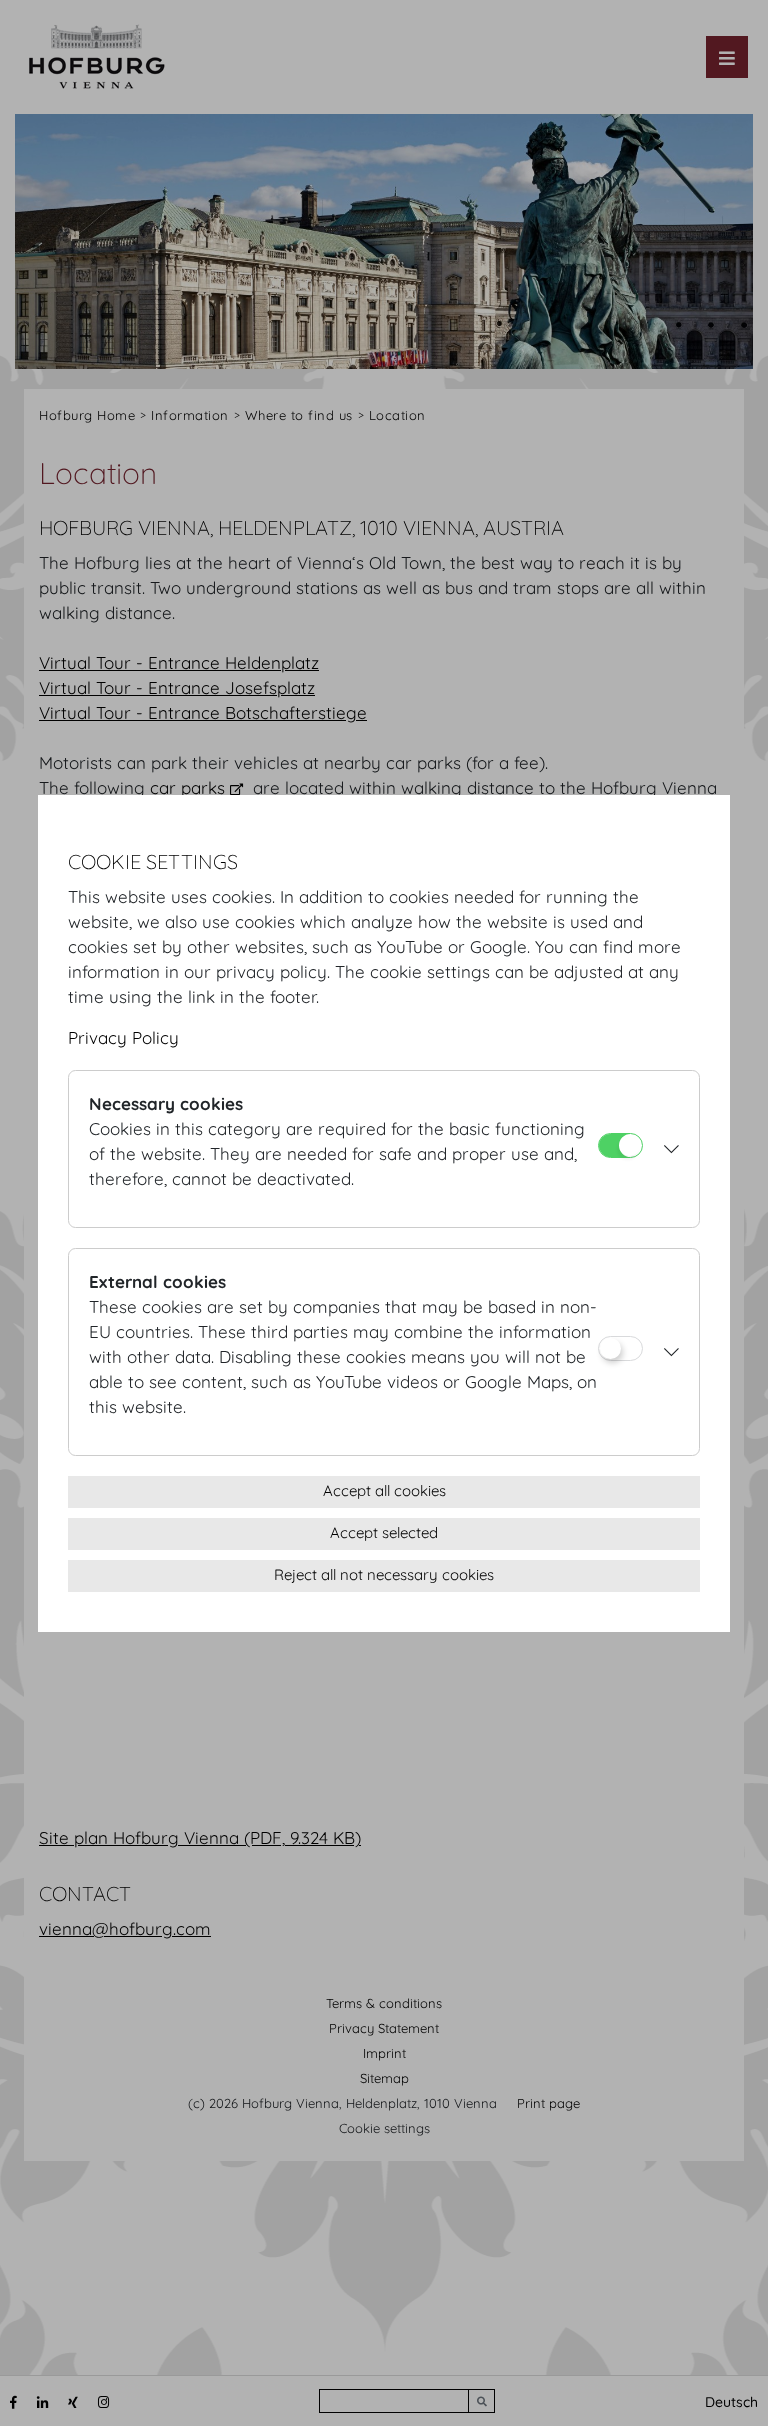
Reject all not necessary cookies (384, 1574)
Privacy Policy (123, 1037)
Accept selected (384, 1532)
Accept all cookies (384, 1490)
